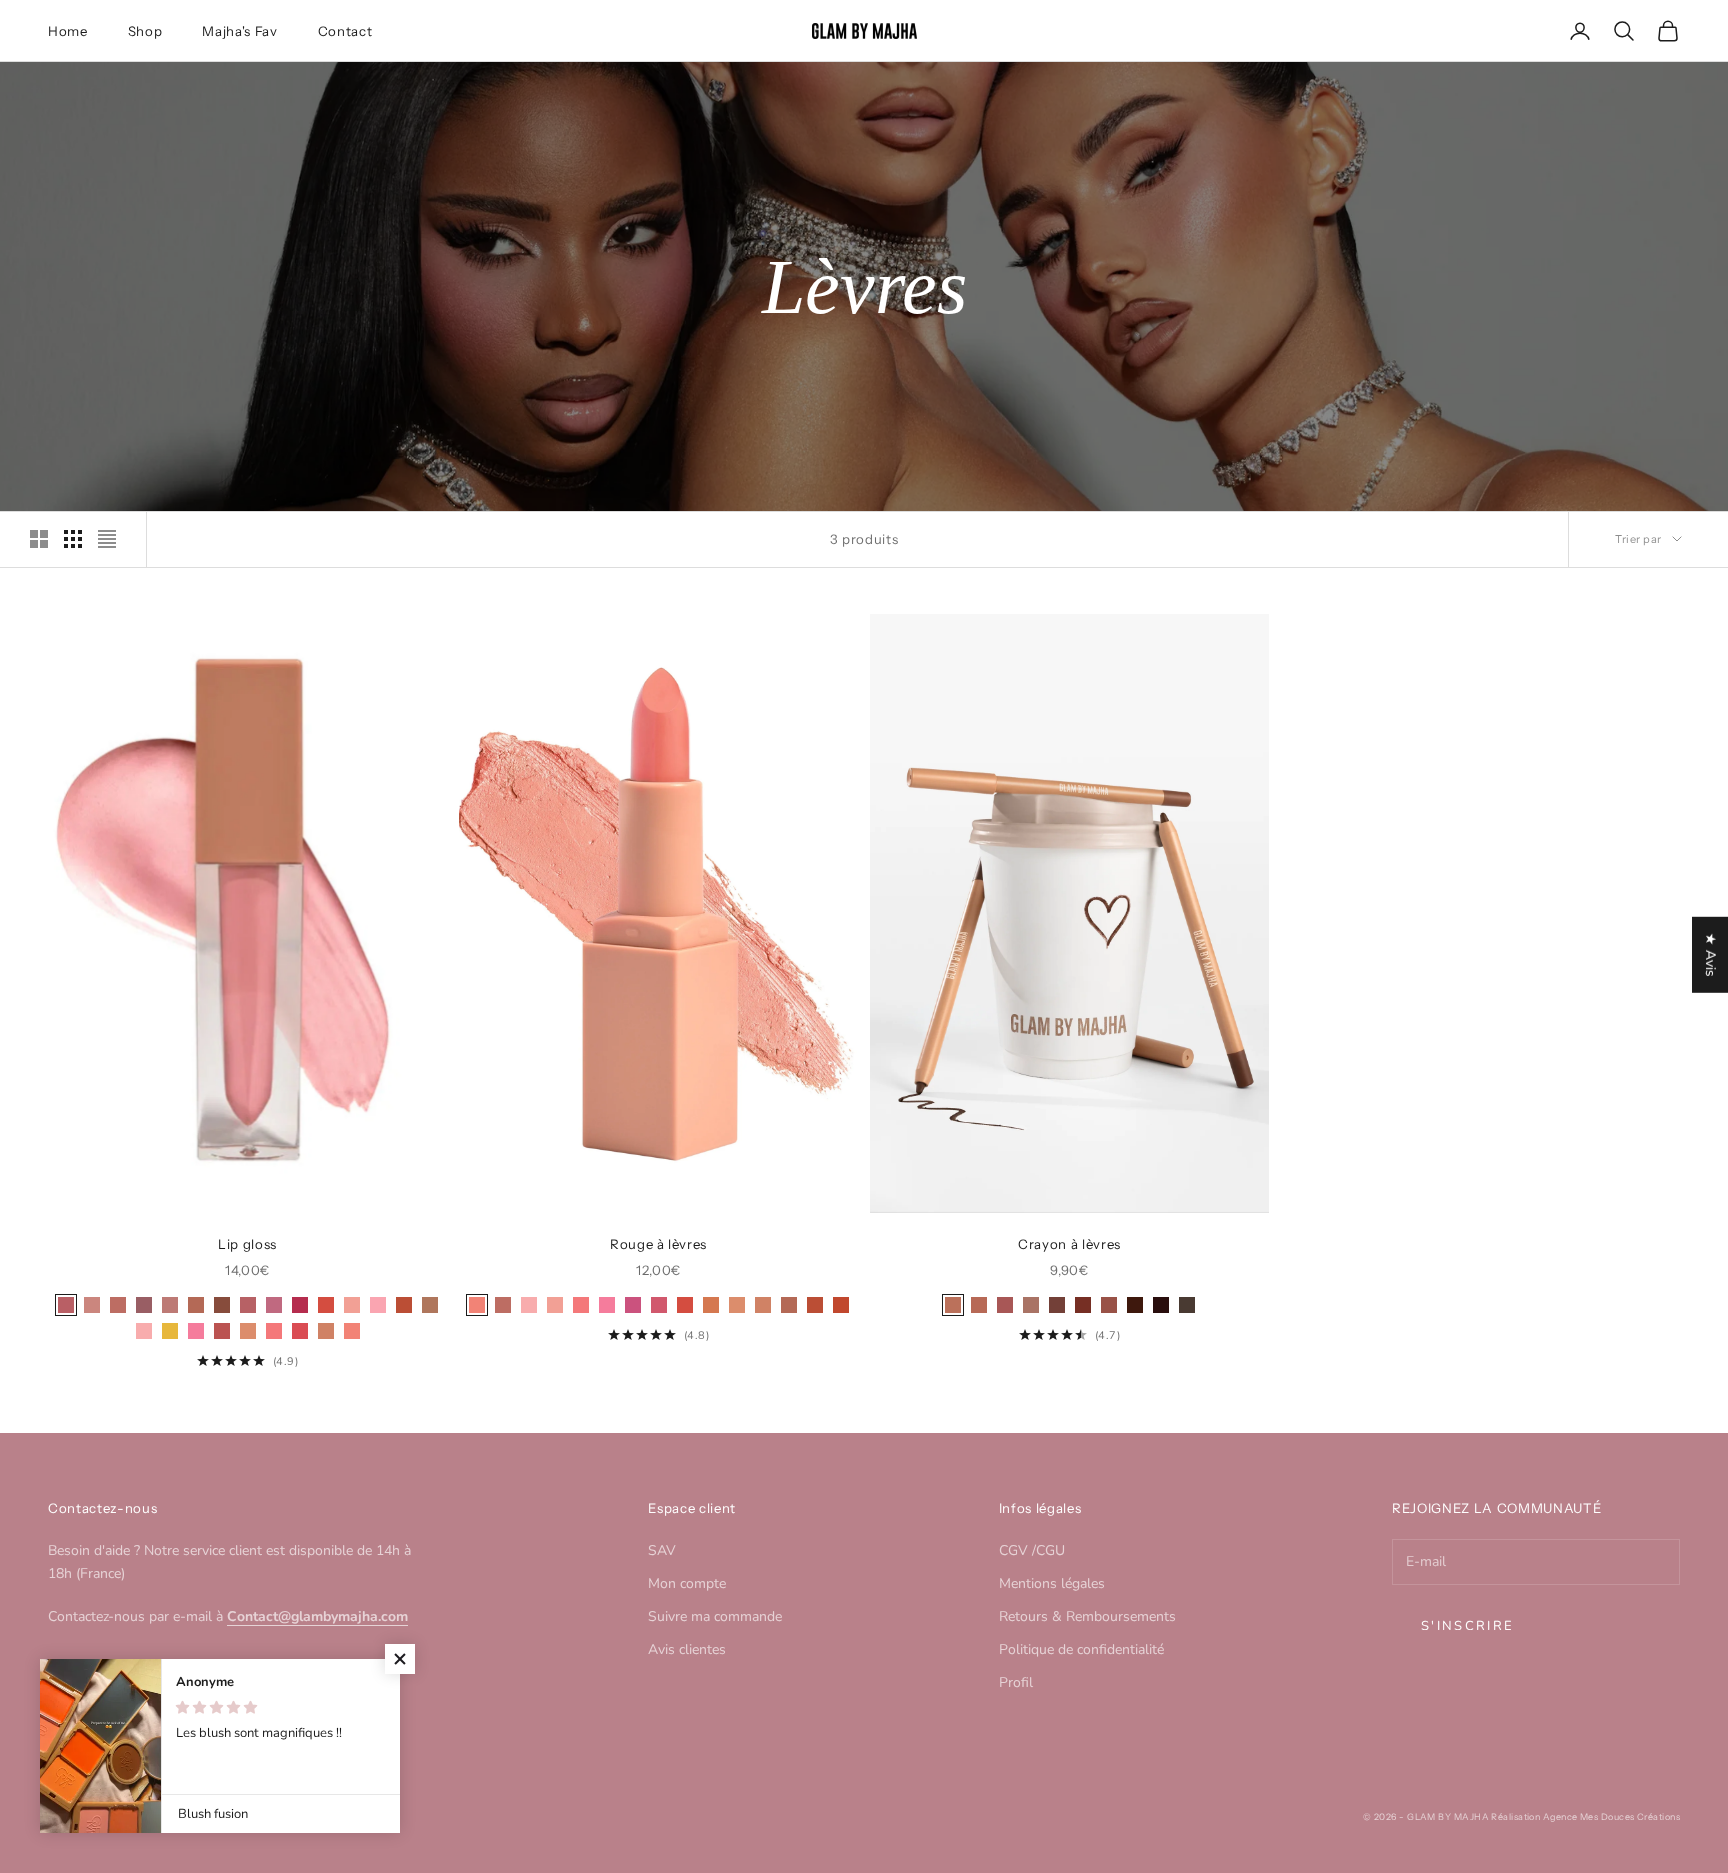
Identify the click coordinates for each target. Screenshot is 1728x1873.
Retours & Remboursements (1087, 1616)
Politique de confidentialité (1081, 1649)
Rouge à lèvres (658, 1244)
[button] (400, 1659)
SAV (662, 1550)
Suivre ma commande (715, 1616)
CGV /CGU (1032, 1550)
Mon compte (687, 1583)
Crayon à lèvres (1069, 1244)
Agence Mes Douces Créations (1611, 1816)
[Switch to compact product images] (107, 539)
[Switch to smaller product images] (73, 539)
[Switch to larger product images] (39, 539)
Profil (1016, 1682)
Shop (145, 31)
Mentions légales (1052, 1583)
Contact (345, 31)
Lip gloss (247, 1244)
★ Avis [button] (1710, 954)
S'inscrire (1467, 1626)
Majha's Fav (239, 31)
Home (68, 31)
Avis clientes (687, 1649)
